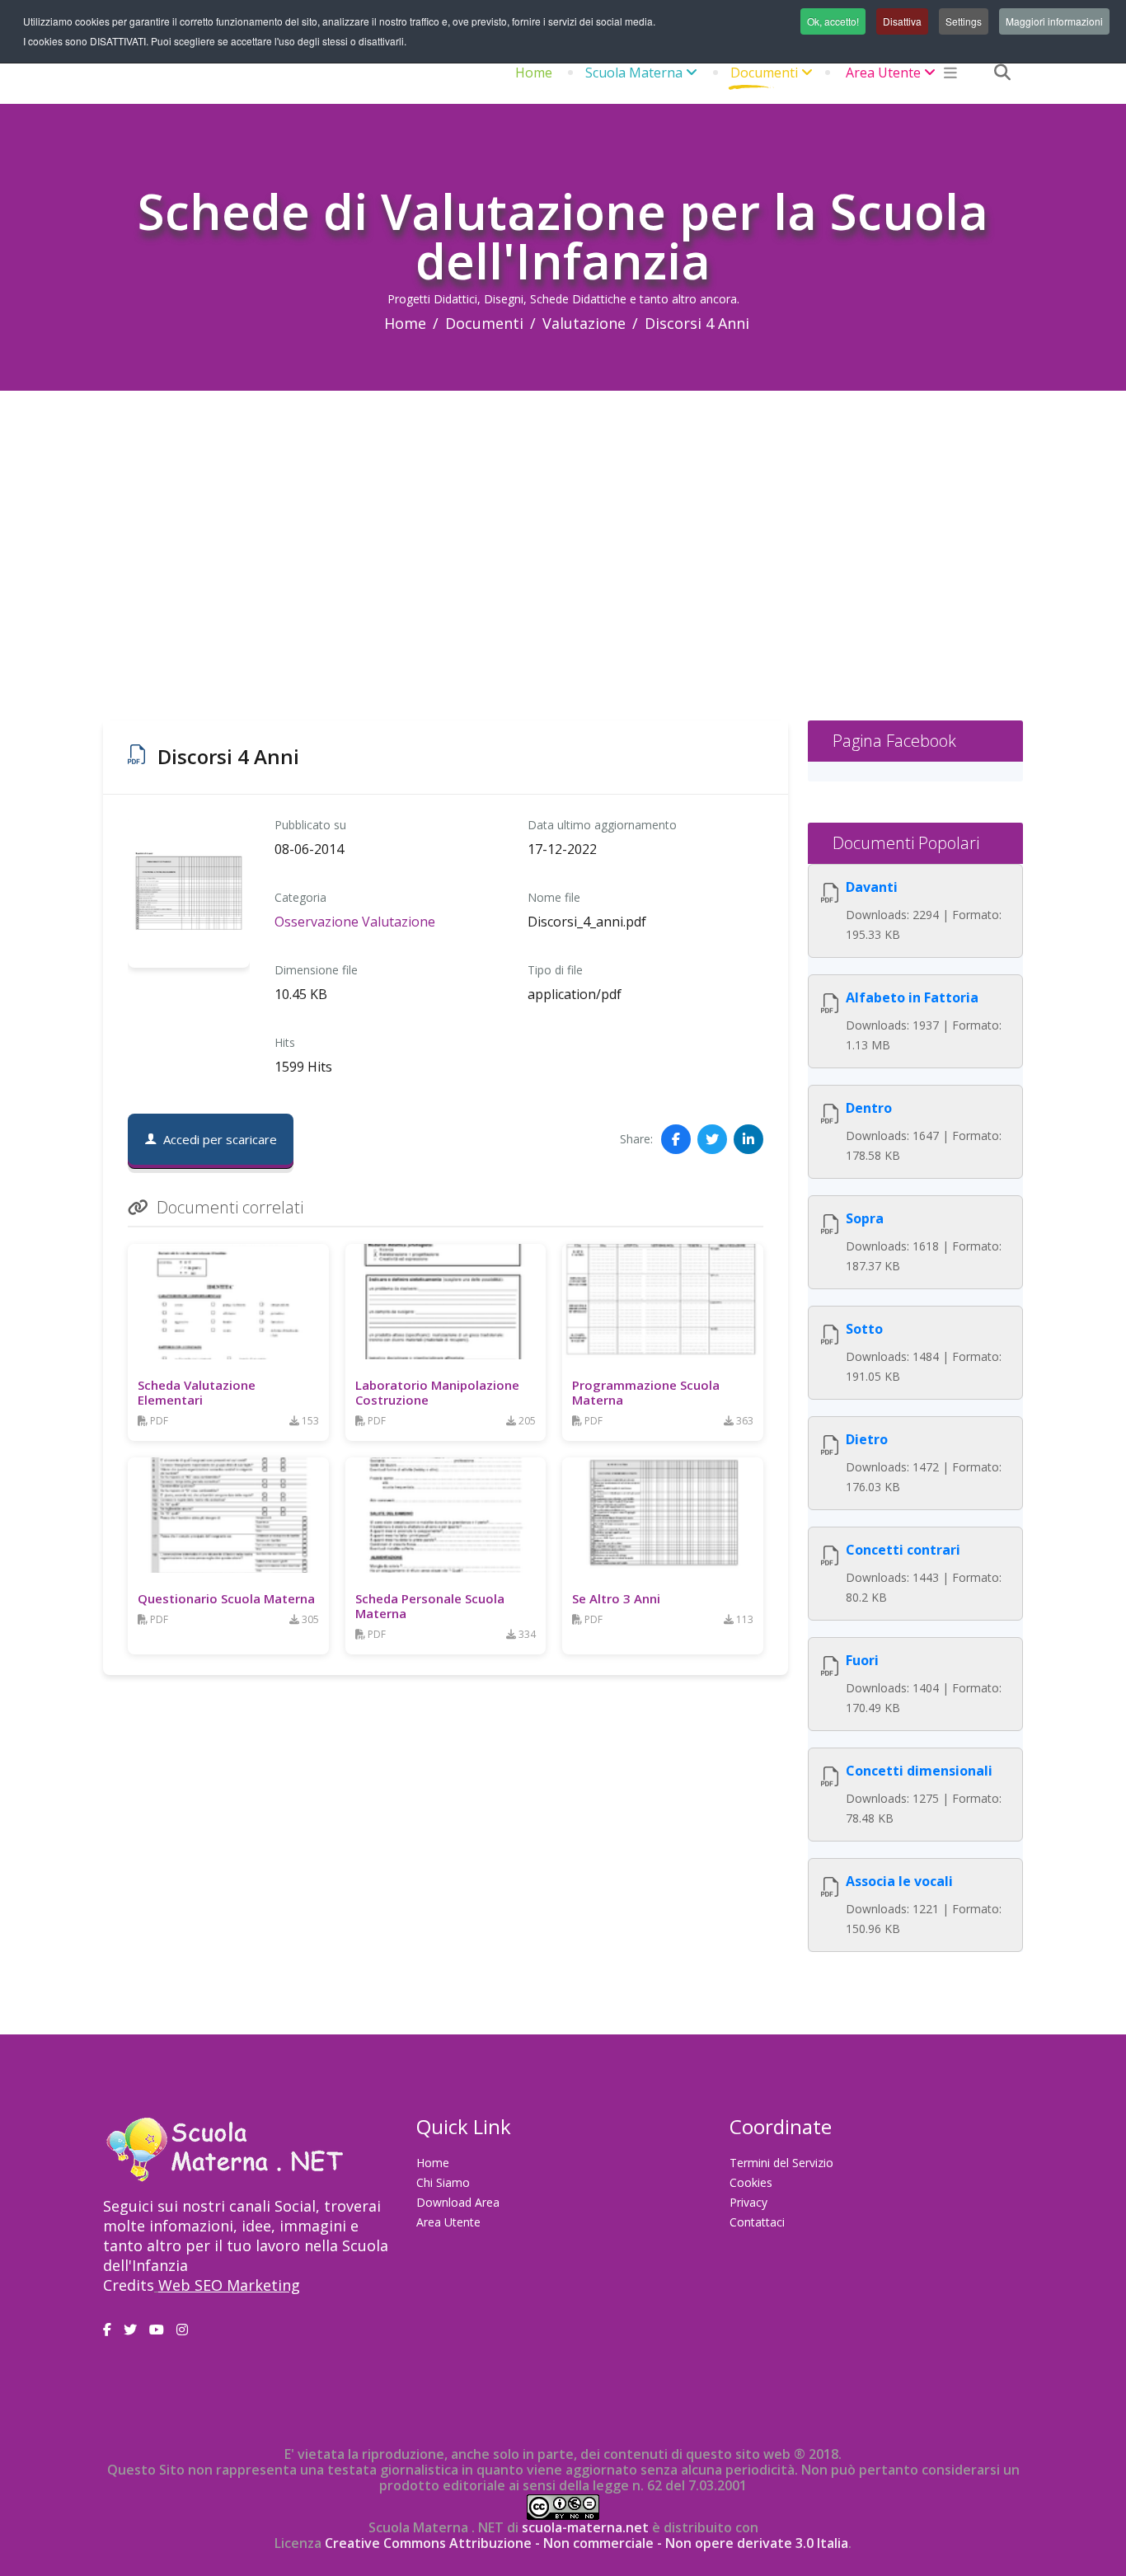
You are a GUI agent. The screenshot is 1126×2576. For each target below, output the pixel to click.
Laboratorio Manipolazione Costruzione (437, 1392)
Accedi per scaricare (220, 1139)
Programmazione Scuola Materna (646, 1392)
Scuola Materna (634, 73)
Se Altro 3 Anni (616, 1598)
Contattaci (757, 2222)
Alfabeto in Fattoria (912, 997)
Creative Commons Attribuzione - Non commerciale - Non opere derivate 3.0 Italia (586, 2543)
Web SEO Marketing (229, 2285)
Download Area (458, 2202)
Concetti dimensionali (919, 1771)
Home (534, 73)
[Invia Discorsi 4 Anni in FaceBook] (676, 1139)
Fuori (862, 1660)
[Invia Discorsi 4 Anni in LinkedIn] (748, 1139)
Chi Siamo (443, 2182)
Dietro (867, 1439)
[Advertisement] (563, 514)
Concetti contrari (903, 1550)
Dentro (869, 1108)
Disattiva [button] (902, 21)
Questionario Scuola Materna (226, 1598)
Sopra (865, 1218)
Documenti (764, 73)
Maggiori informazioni (1054, 21)
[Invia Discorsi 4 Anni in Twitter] (712, 1139)
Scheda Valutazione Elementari (197, 1392)
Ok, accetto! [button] (833, 21)
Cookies (751, 2182)
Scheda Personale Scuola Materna (430, 1606)
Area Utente (883, 73)
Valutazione (584, 323)
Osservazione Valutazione (355, 922)
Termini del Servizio (781, 2163)
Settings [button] (964, 21)
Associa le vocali (899, 1881)
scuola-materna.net (584, 2527)
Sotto (864, 1329)
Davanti (872, 887)
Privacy (748, 2202)
